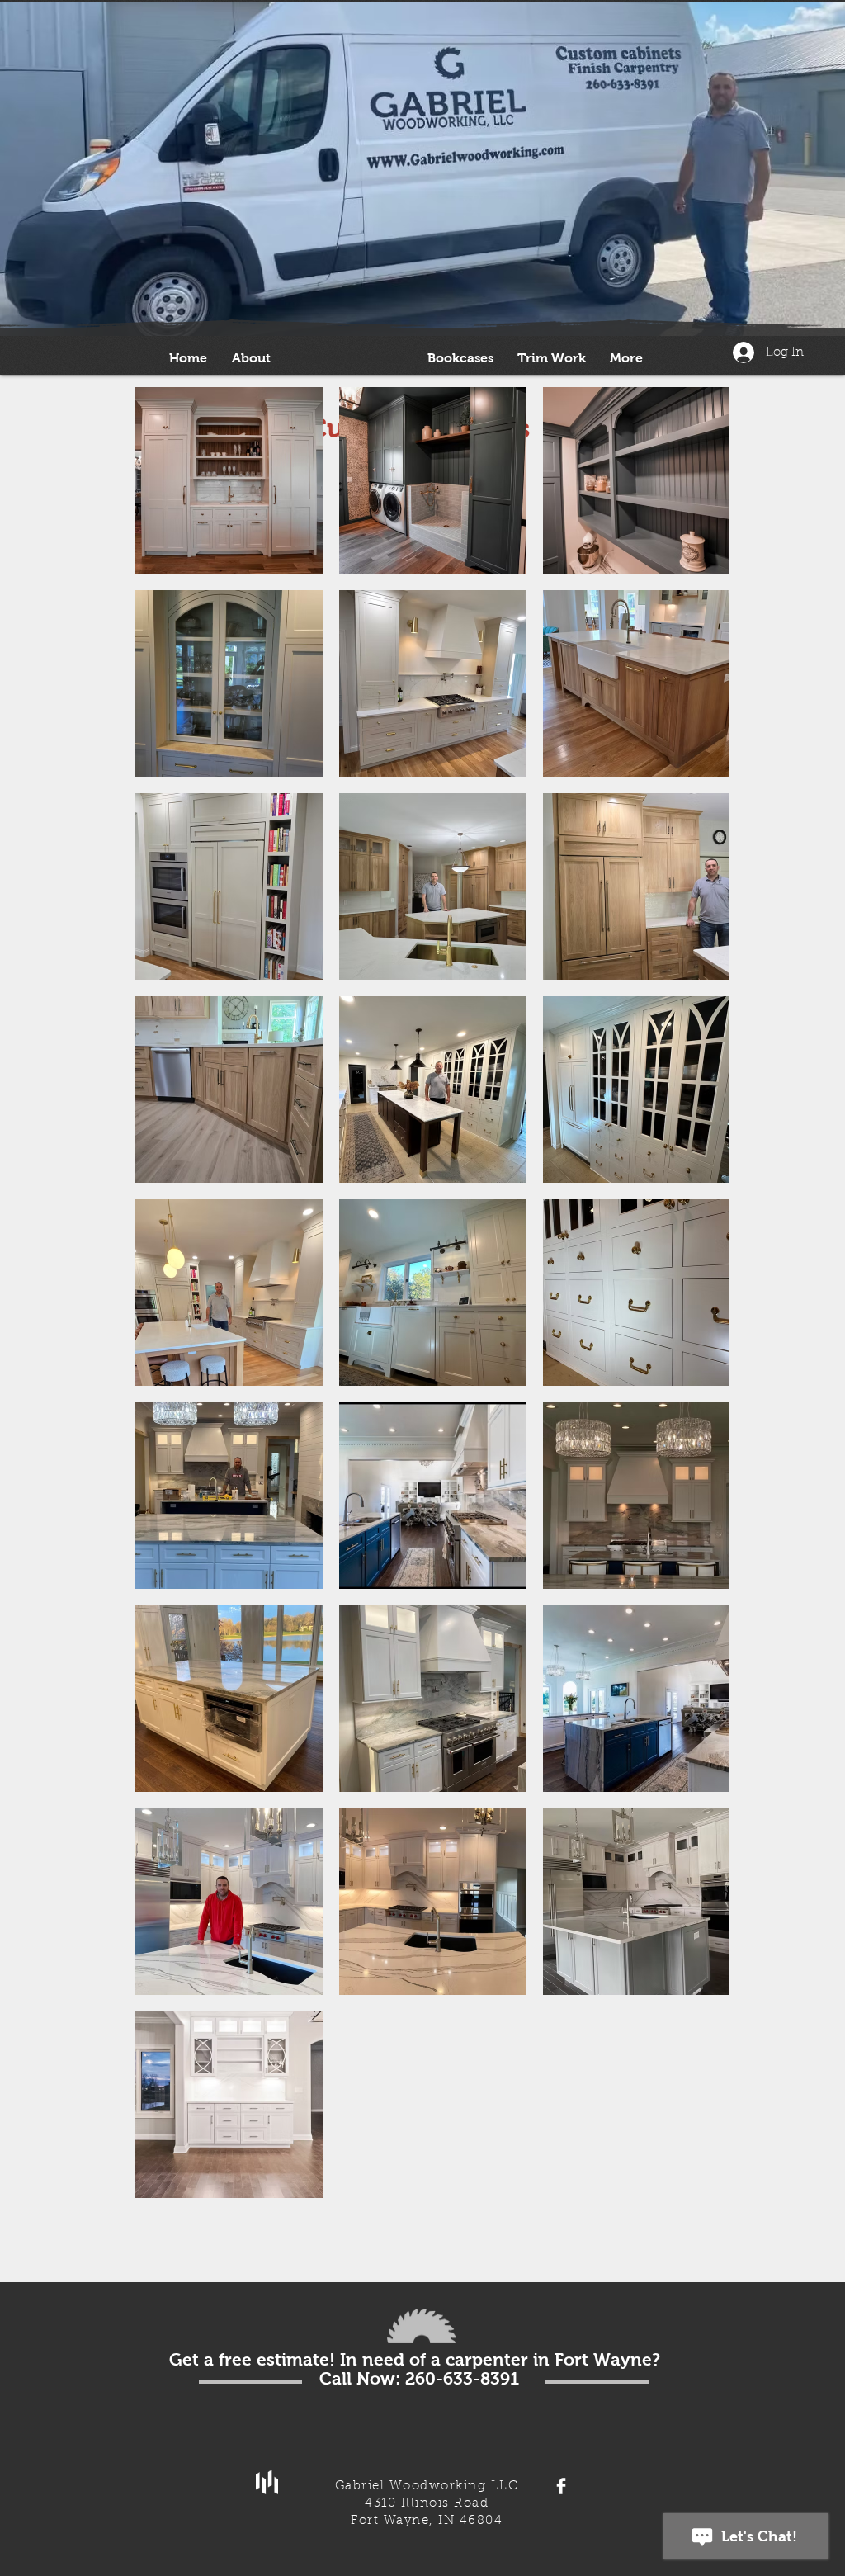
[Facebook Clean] (561, 2486)
